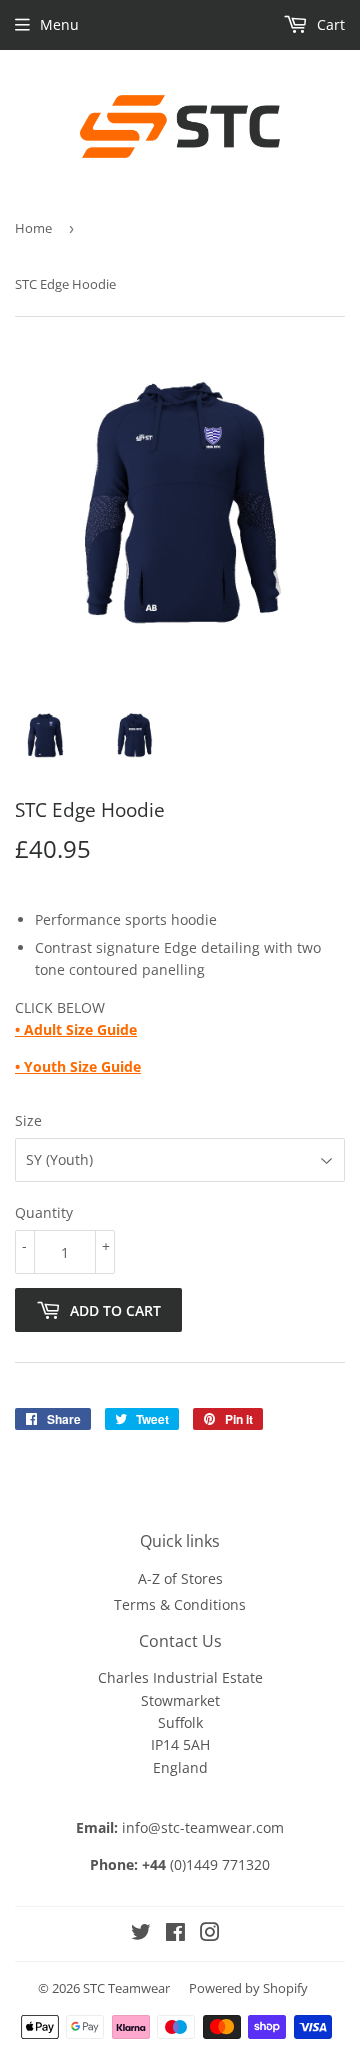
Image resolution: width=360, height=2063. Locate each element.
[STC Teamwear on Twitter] (141, 1934)
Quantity (44, 1212)
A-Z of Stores (180, 1578)
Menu (59, 24)
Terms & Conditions (180, 1604)
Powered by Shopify (248, 1988)
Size (28, 1120)
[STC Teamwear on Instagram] (210, 1934)
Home (33, 228)
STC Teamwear (126, 1988)
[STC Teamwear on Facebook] (175, 1934)
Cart (329, 24)
